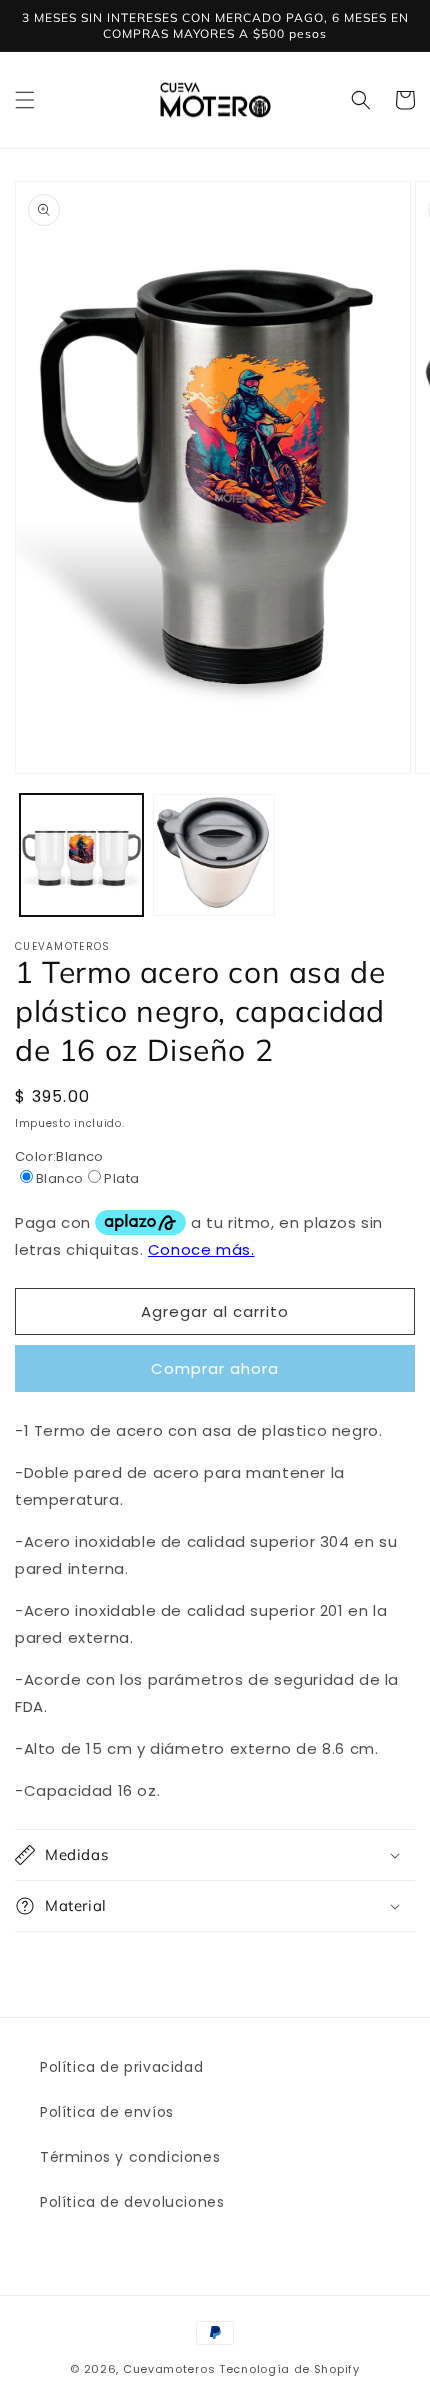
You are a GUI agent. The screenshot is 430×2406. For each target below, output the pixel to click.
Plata (121, 1178)
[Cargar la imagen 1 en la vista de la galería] (81, 855)
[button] (25, 100)
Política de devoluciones (132, 2202)
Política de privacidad (121, 2067)
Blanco (59, 1178)
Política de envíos (107, 2112)
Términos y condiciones (130, 2157)
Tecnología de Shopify (289, 2369)
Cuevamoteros (169, 2369)
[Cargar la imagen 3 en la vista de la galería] (214, 855)
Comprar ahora (215, 1368)
